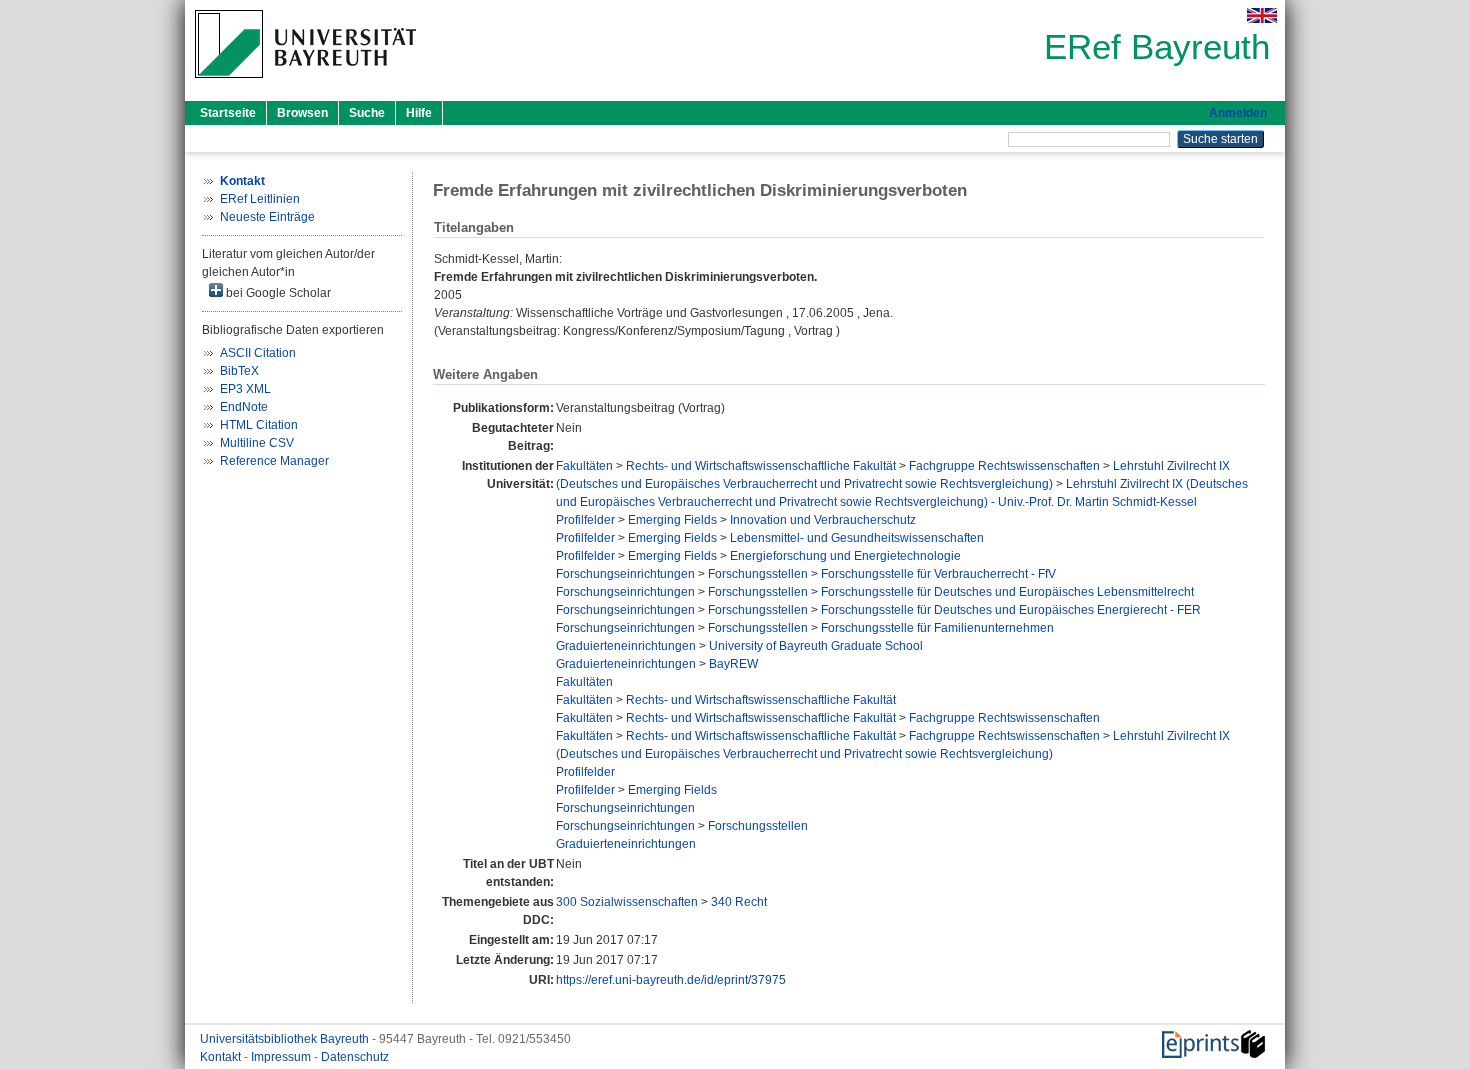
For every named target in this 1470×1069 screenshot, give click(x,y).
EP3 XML (245, 389)
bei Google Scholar (277, 293)
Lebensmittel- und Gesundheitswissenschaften (857, 538)
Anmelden (1238, 113)
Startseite (228, 113)
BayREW (733, 664)
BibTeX (239, 371)
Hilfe (419, 113)
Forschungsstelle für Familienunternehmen (937, 628)
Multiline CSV (257, 443)
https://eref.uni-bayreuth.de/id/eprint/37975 (671, 980)
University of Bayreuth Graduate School (816, 646)
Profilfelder (585, 520)
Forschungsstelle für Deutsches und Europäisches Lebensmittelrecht (1007, 592)
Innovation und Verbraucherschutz (823, 520)
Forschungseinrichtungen (625, 574)
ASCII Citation (258, 353)
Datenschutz (355, 1057)
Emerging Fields (672, 520)
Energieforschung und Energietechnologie (845, 556)
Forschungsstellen (758, 574)
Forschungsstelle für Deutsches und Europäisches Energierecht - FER (1011, 610)
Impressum (282, 1057)
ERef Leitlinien (260, 199)
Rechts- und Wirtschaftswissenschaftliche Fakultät (761, 466)
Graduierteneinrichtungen (626, 646)
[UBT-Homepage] (305, 84)
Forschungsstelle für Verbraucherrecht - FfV (938, 574)
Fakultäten (584, 466)
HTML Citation (259, 425)
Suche (367, 113)
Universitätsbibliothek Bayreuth (286, 1039)
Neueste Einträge (267, 217)
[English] (1262, 15)
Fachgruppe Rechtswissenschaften (1004, 466)
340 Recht (739, 902)
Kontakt (222, 1057)
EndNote (244, 407)
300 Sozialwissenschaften (627, 902)
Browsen (302, 113)
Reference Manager (274, 461)
